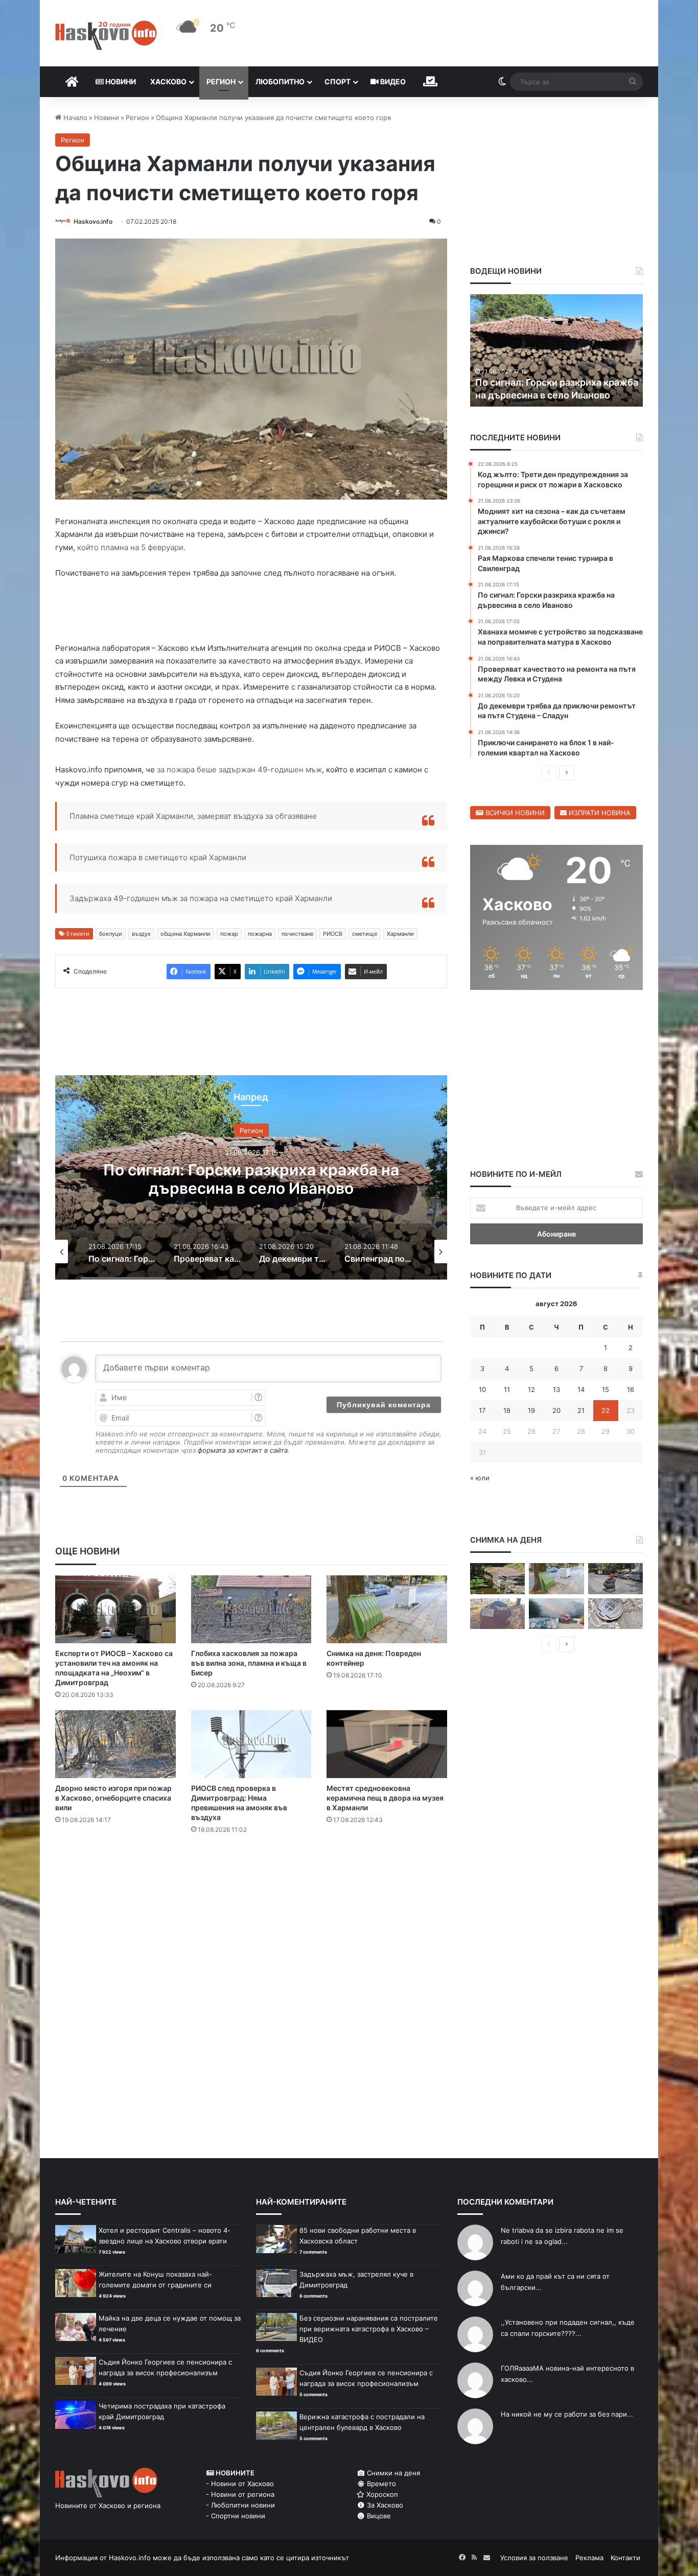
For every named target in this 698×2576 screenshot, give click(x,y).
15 (606, 1389)
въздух (141, 934)
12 (531, 1389)
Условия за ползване (534, 2558)
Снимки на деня (392, 2473)
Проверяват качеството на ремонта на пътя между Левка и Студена (251, 1178)
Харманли (400, 934)
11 (507, 1389)
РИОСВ (333, 934)
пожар (229, 934)
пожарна (260, 934)
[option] (251, 1177)
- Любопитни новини (240, 2505)
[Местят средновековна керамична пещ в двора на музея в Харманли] (387, 1744)
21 (581, 1410)
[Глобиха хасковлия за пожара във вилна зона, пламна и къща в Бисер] (251, 1609)
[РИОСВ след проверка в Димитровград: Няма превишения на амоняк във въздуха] (251, 1744)
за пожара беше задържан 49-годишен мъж (238, 770)
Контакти (625, 2558)
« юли (480, 1478)
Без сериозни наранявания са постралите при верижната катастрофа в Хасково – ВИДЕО (369, 2329)
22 (606, 1410)
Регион (221, 81)
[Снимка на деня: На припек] (497, 1579)
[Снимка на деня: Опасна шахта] (615, 1614)
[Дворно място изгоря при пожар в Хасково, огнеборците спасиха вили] (115, 1744)
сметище (365, 934)
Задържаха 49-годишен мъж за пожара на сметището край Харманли (201, 898)
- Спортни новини (236, 2516)
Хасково (168, 81)
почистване (297, 934)
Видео (392, 81)
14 (581, 1389)
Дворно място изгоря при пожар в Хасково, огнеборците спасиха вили (113, 1798)
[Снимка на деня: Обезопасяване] (615, 1579)
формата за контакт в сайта (243, 1450)
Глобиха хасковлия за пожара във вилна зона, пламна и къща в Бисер (249, 1663)
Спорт (338, 81)
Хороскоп (381, 2494)
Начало (74, 117)
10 (482, 1389)
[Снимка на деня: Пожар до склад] (556, 1614)
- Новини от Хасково (240, 2484)
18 (507, 1410)
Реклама (589, 2558)
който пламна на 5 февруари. (131, 547)
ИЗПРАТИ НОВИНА (599, 813)
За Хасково (384, 2505)
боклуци (111, 934)
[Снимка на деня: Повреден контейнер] (387, 1609)
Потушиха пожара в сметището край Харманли (158, 857)
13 (556, 1389)
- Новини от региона (240, 2494)
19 (531, 1410)
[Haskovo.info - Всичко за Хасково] (106, 35)
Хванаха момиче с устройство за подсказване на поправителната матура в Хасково (550, 382)
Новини (120, 81)
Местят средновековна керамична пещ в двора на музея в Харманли (385, 1798)
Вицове (378, 2516)
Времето (380, 2484)
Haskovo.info (93, 221)
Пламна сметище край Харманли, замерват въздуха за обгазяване (193, 816)
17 (482, 1410)
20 (556, 1410)
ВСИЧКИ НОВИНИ (514, 813)
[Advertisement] (251, 1883)
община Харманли (185, 934)
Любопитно (280, 81)
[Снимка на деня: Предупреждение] (497, 1614)
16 (631, 1389)
